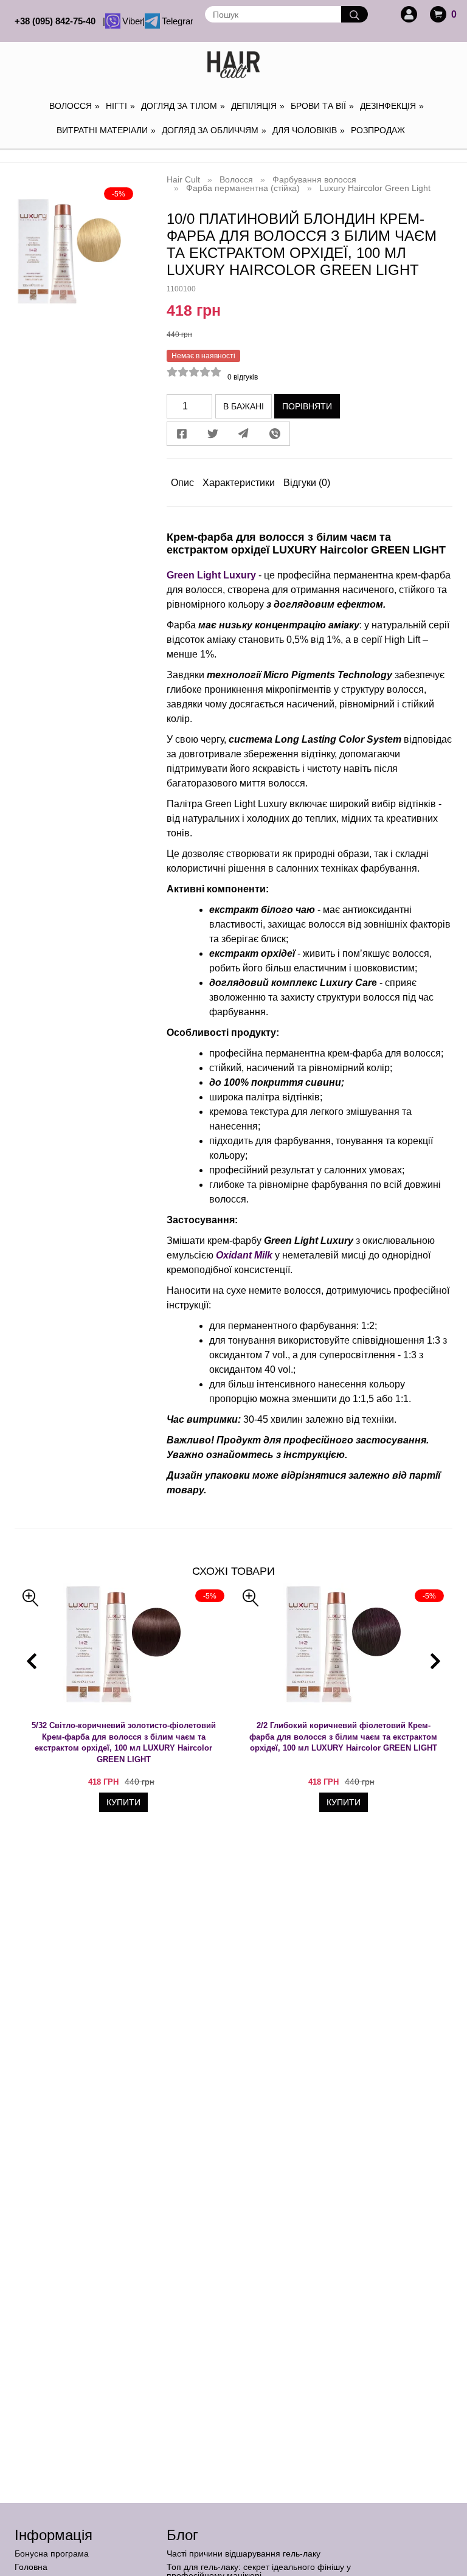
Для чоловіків (309, 130)
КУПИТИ (123, 1802)
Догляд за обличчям (214, 130)
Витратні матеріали (106, 130)
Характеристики (239, 483)
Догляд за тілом (183, 106)
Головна (31, 2567)
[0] (438, 14)
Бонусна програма (52, 2553)
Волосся (74, 106)
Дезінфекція (392, 106)
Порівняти (307, 406)
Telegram (176, 21)
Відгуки (307, 483)
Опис (182, 483)
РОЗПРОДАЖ (378, 130)
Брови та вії (322, 106)
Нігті (120, 106)
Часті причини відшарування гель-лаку (244, 2553)
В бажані (244, 406)
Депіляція (258, 106)
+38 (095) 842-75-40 (57, 21)
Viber (131, 21)
